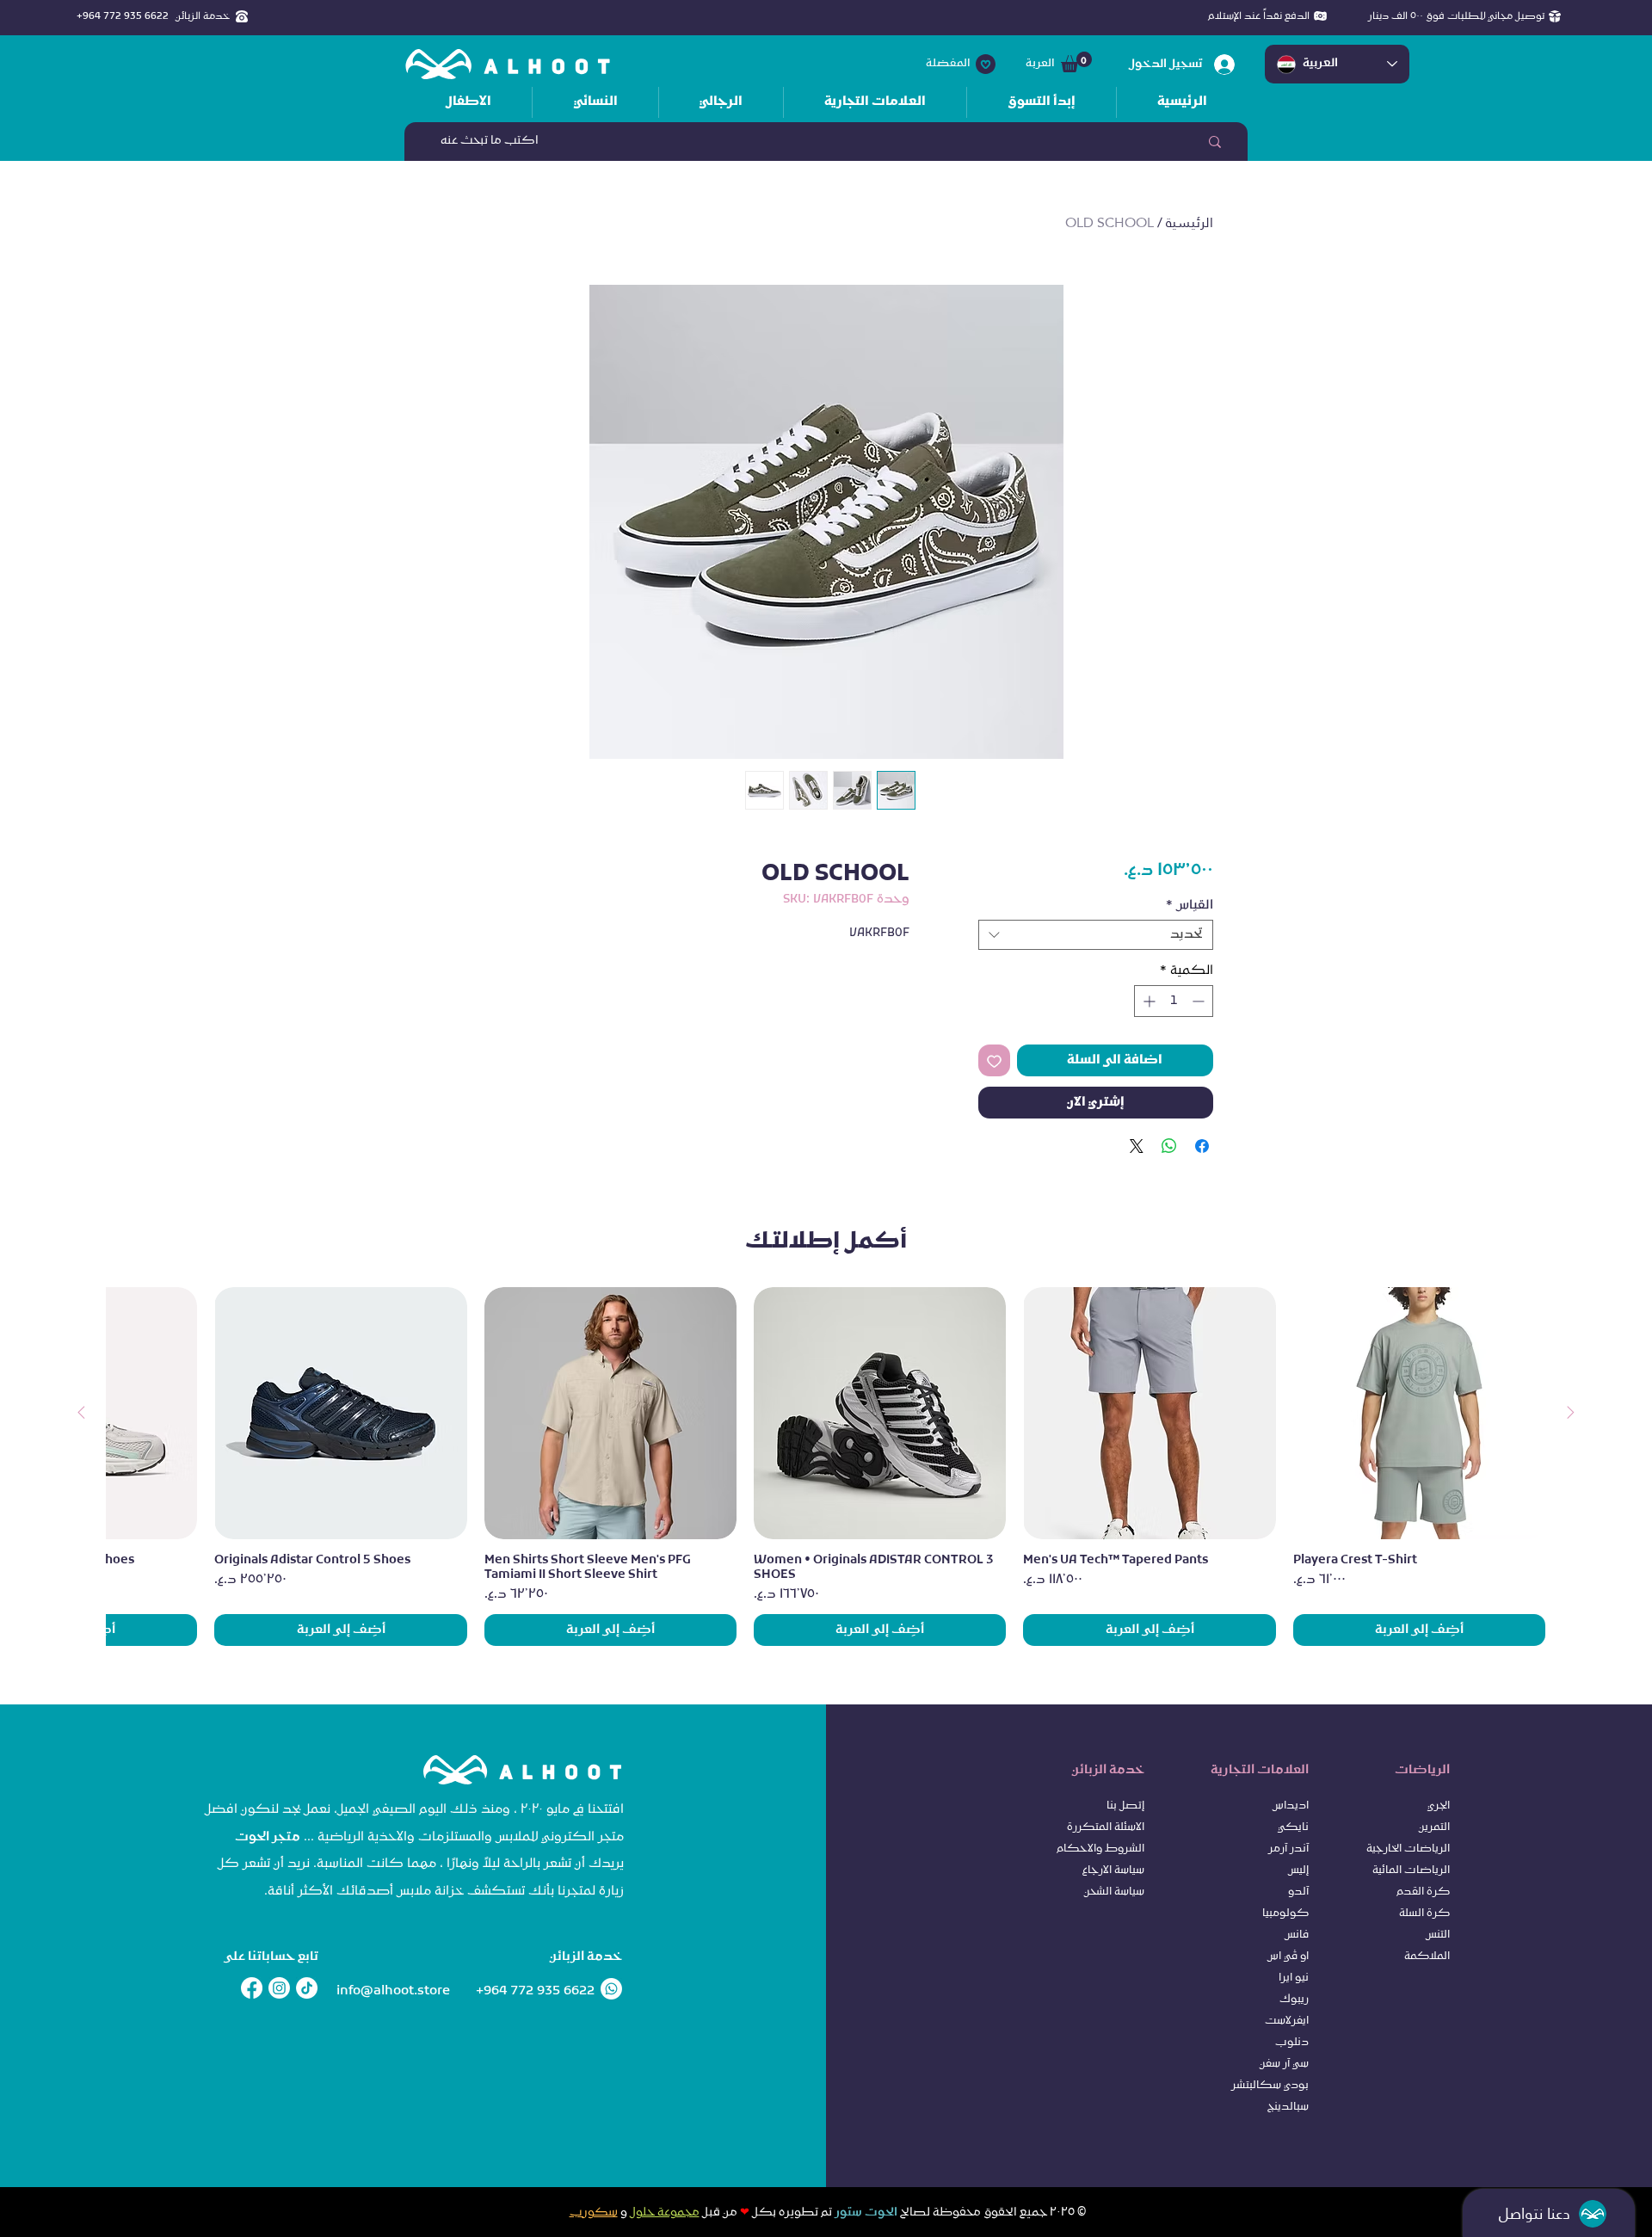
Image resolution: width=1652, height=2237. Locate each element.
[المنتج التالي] (81, 1412)
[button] (1076, 62)
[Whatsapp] (611, 1989)
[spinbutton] (1174, 1001)
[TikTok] (307, 1988)
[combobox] (1096, 935)
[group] (826, 1467)
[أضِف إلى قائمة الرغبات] (994, 1060)
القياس (1190, 906)
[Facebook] (252, 1988)
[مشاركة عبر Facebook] (1202, 1146)
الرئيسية (1190, 222)
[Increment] (1147, 1001)
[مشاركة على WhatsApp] (1169, 1146)
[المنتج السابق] (1571, 1412)
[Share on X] (1137, 1146)
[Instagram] (279, 1988)
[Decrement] (1200, 1001)
